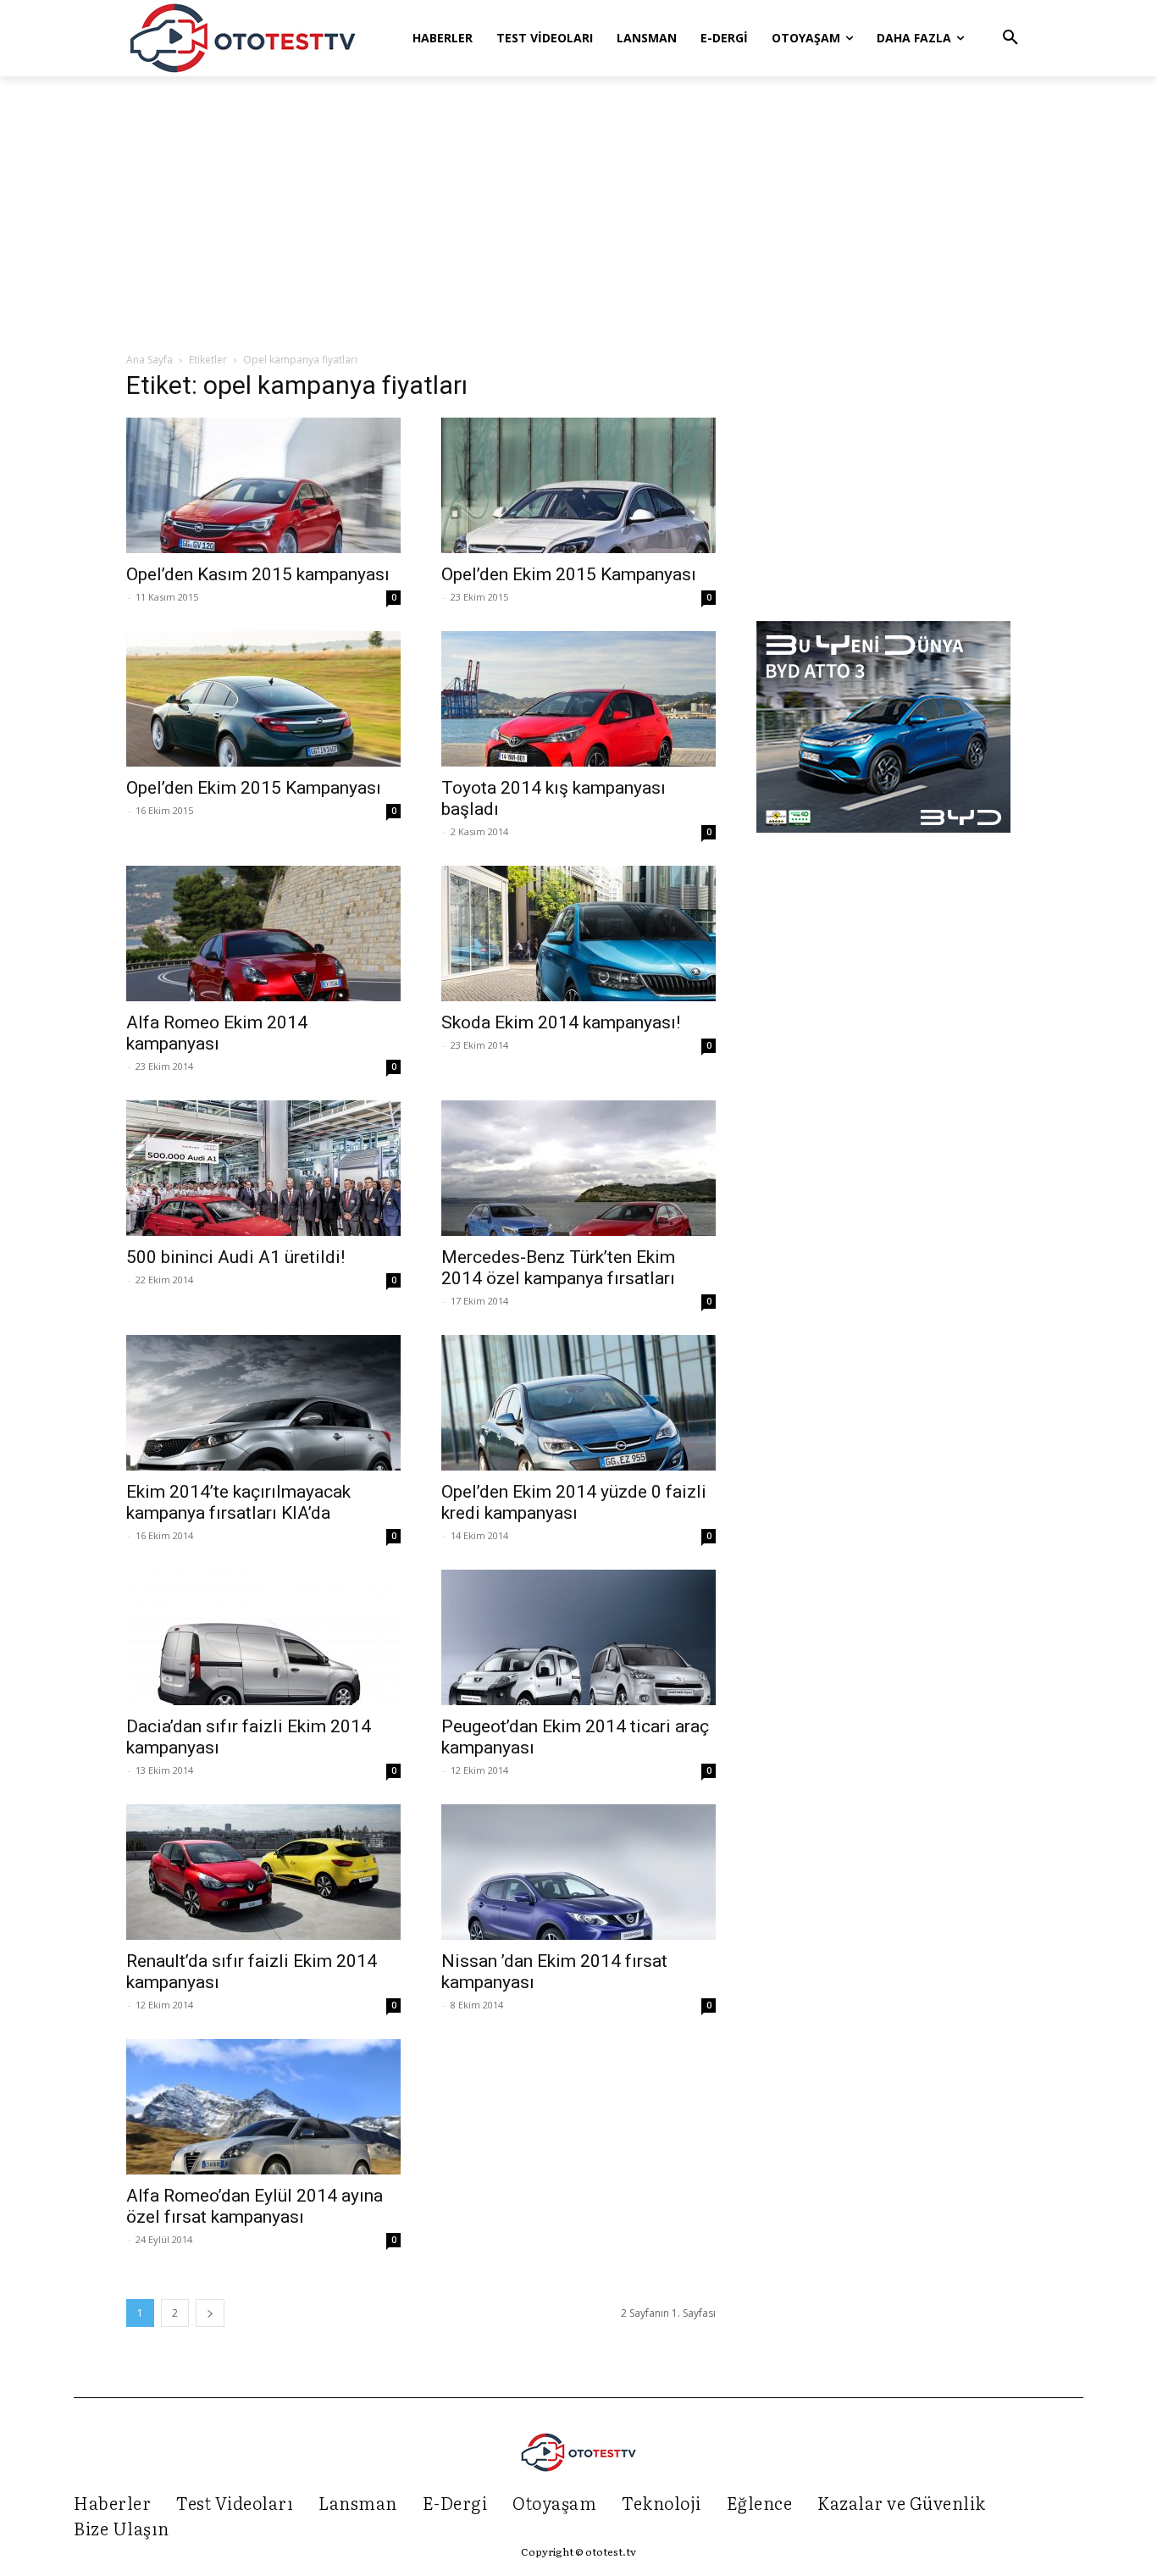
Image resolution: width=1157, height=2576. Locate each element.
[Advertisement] (578, 215)
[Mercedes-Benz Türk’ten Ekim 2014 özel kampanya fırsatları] (578, 1168)
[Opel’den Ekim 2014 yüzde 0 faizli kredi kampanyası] (578, 1403)
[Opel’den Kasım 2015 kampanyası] (263, 485)
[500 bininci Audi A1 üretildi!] (263, 1168)
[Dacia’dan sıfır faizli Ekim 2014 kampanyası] (263, 1637)
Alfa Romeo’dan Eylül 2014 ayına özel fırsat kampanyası (255, 2206)
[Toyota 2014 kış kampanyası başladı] (578, 699)
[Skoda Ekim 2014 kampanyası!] (578, 933)
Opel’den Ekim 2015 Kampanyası (569, 574)
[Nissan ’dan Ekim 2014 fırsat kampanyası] (578, 1872)
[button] (1010, 38)
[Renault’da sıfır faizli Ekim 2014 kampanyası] (263, 1872)
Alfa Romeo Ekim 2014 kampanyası (217, 1033)
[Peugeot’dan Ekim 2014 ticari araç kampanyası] (578, 1637)
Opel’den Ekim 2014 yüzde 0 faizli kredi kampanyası (574, 1502)
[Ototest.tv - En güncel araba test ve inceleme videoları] (243, 38)
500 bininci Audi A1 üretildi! (235, 1257)
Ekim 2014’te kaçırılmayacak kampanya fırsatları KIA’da (238, 1502)
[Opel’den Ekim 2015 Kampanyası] (578, 485)
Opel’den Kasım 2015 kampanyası (258, 574)
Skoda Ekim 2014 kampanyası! (561, 1022)
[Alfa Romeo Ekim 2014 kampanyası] (263, 933)
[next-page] (210, 2313)
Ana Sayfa (149, 360)
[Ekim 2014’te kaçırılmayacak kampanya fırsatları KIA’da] (263, 1403)
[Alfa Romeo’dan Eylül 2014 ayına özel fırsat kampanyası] (263, 2107)
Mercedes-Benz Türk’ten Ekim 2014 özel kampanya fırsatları (558, 1268)
